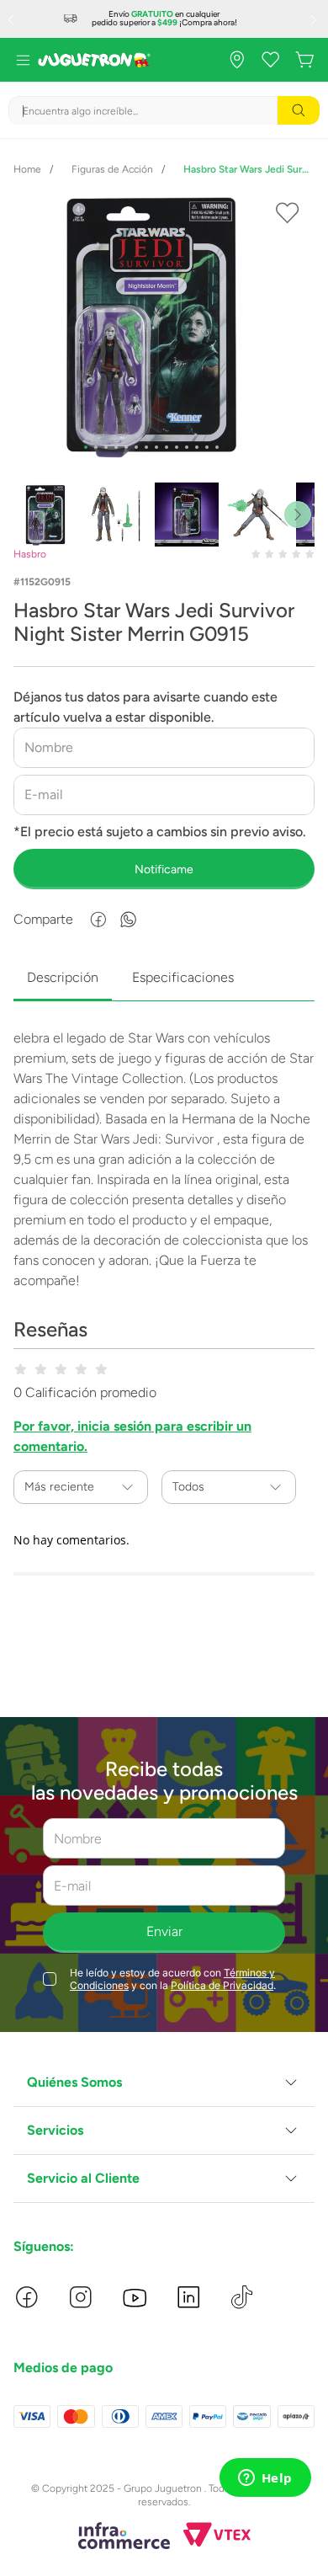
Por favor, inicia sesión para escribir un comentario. (132, 1436)
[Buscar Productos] (299, 110)
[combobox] (164, 110)
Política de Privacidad (222, 1985)
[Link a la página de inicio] (27, 169)
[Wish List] (271, 60)
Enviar (164, 1931)
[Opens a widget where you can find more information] (265, 2479)
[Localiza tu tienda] (237, 60)
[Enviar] (164, 869)
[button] (164, 2083)
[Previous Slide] (13, 19)
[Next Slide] (315, 19)
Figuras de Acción (112, 169)
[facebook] (98, 920)
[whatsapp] (129, 920)
